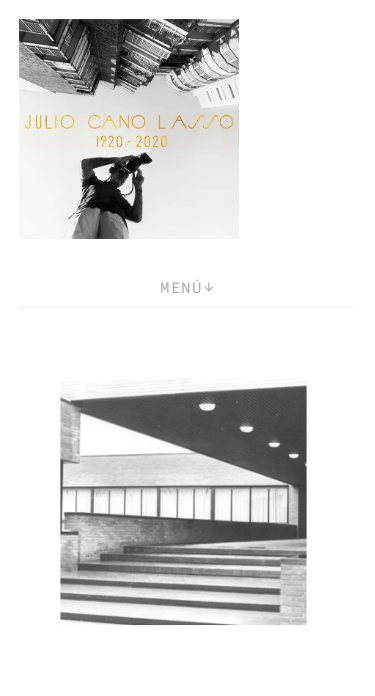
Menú (181, 287)
